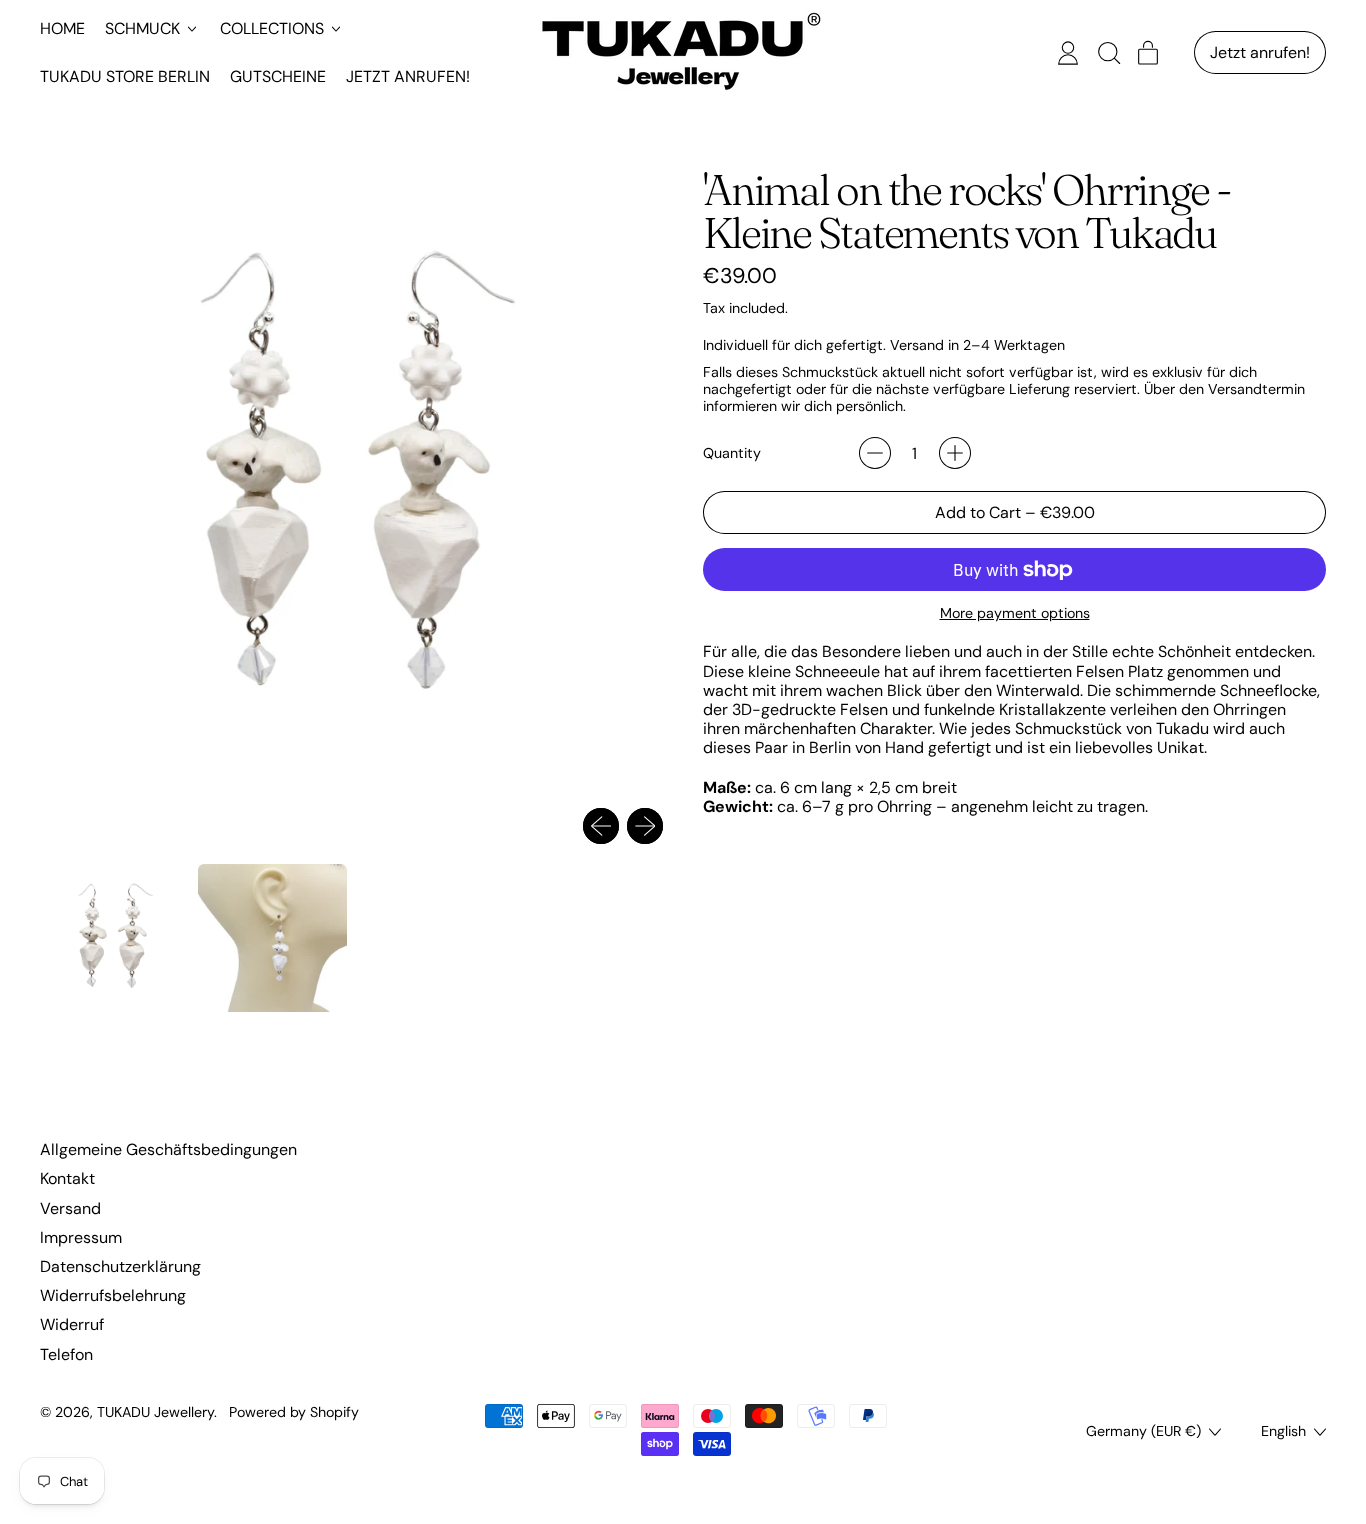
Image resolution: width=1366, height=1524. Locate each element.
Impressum (81, 1237)
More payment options (1015, 613)
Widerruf (72, 1324)
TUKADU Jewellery (155, 1412)
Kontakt (67, 1178)
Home (62, 28)
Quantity (732, 453)
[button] (1108, 53)
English (1283, 1431)
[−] (875, 453)
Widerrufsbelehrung (113, 1295)
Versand (70, 1208)
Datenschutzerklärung (120, 1266)
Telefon (66, 1354)
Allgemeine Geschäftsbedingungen (168, 1149)
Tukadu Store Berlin (125, 76)
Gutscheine (278, 76)
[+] (955, 453)
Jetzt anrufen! (408, 76)
